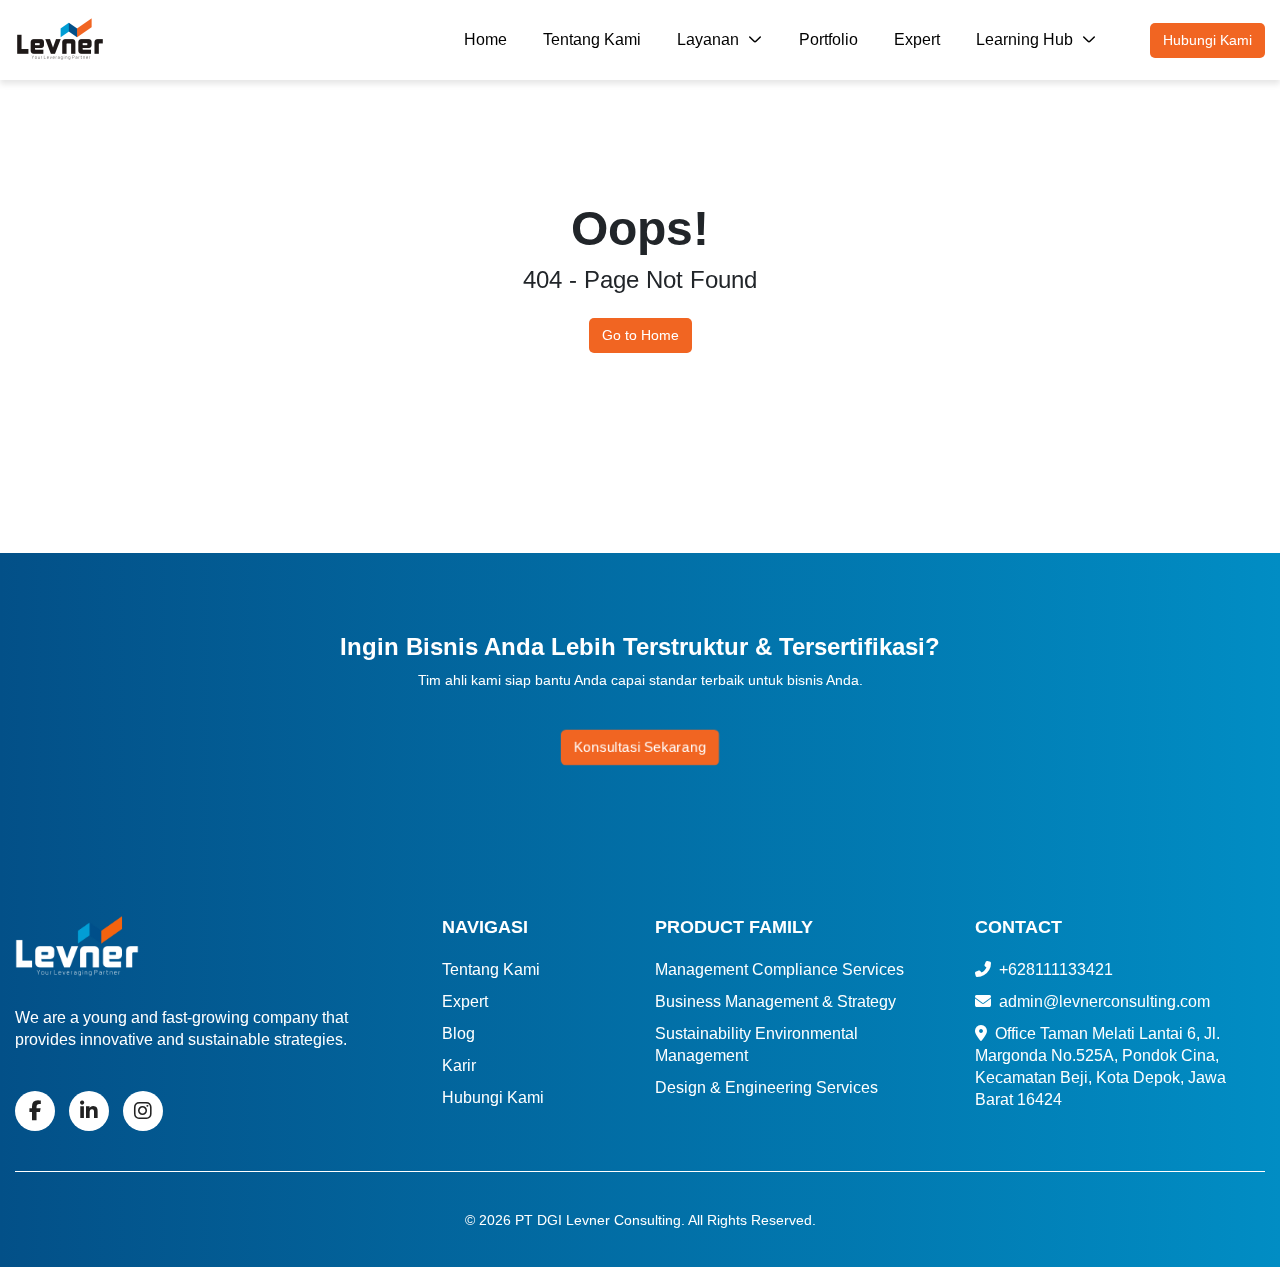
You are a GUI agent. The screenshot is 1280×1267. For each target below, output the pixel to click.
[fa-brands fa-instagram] (143, 1111)
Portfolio (828, 39)
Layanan (710, 39)
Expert (917, 39)
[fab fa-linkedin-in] (89, 1111)
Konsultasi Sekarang (640, 747)
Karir (459, 1065)
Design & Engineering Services (766, 1087)
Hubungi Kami (1207, 40)
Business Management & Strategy (775, 1001)
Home (485, 39)
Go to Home (640, 335)
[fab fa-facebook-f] (35, 1111)
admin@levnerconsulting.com (1102, 1001)
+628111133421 (1054, 969)
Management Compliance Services (779, 969)
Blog (458, 1033)
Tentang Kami (592, 39)
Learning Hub (1026, 39)
